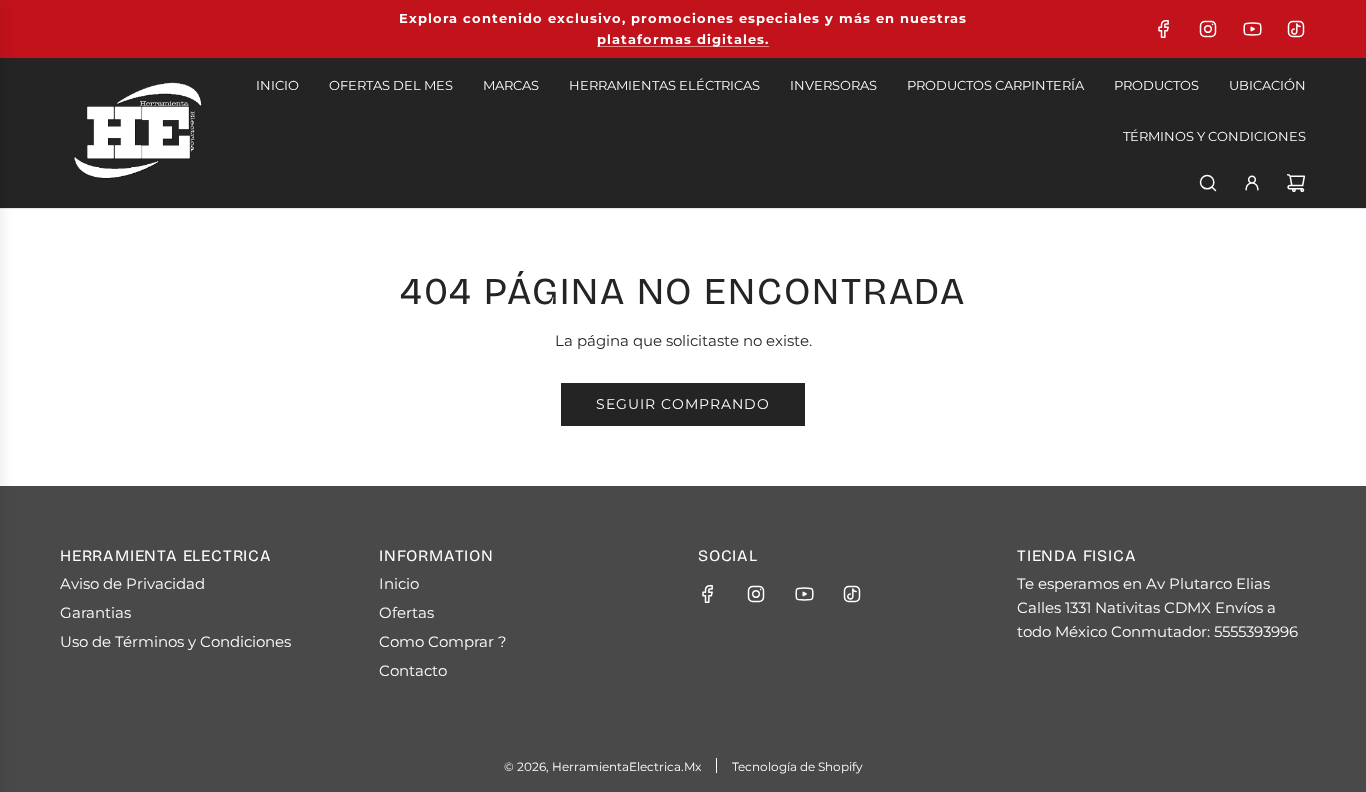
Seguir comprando (683, 404)
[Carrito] (1296, 183)
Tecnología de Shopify (797, 766)
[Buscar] (1208, 183)
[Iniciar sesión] (1252, 183)
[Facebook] (1164, 29)
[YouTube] (1252, 29)
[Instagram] (1208, 29)
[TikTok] (1296, 29)
